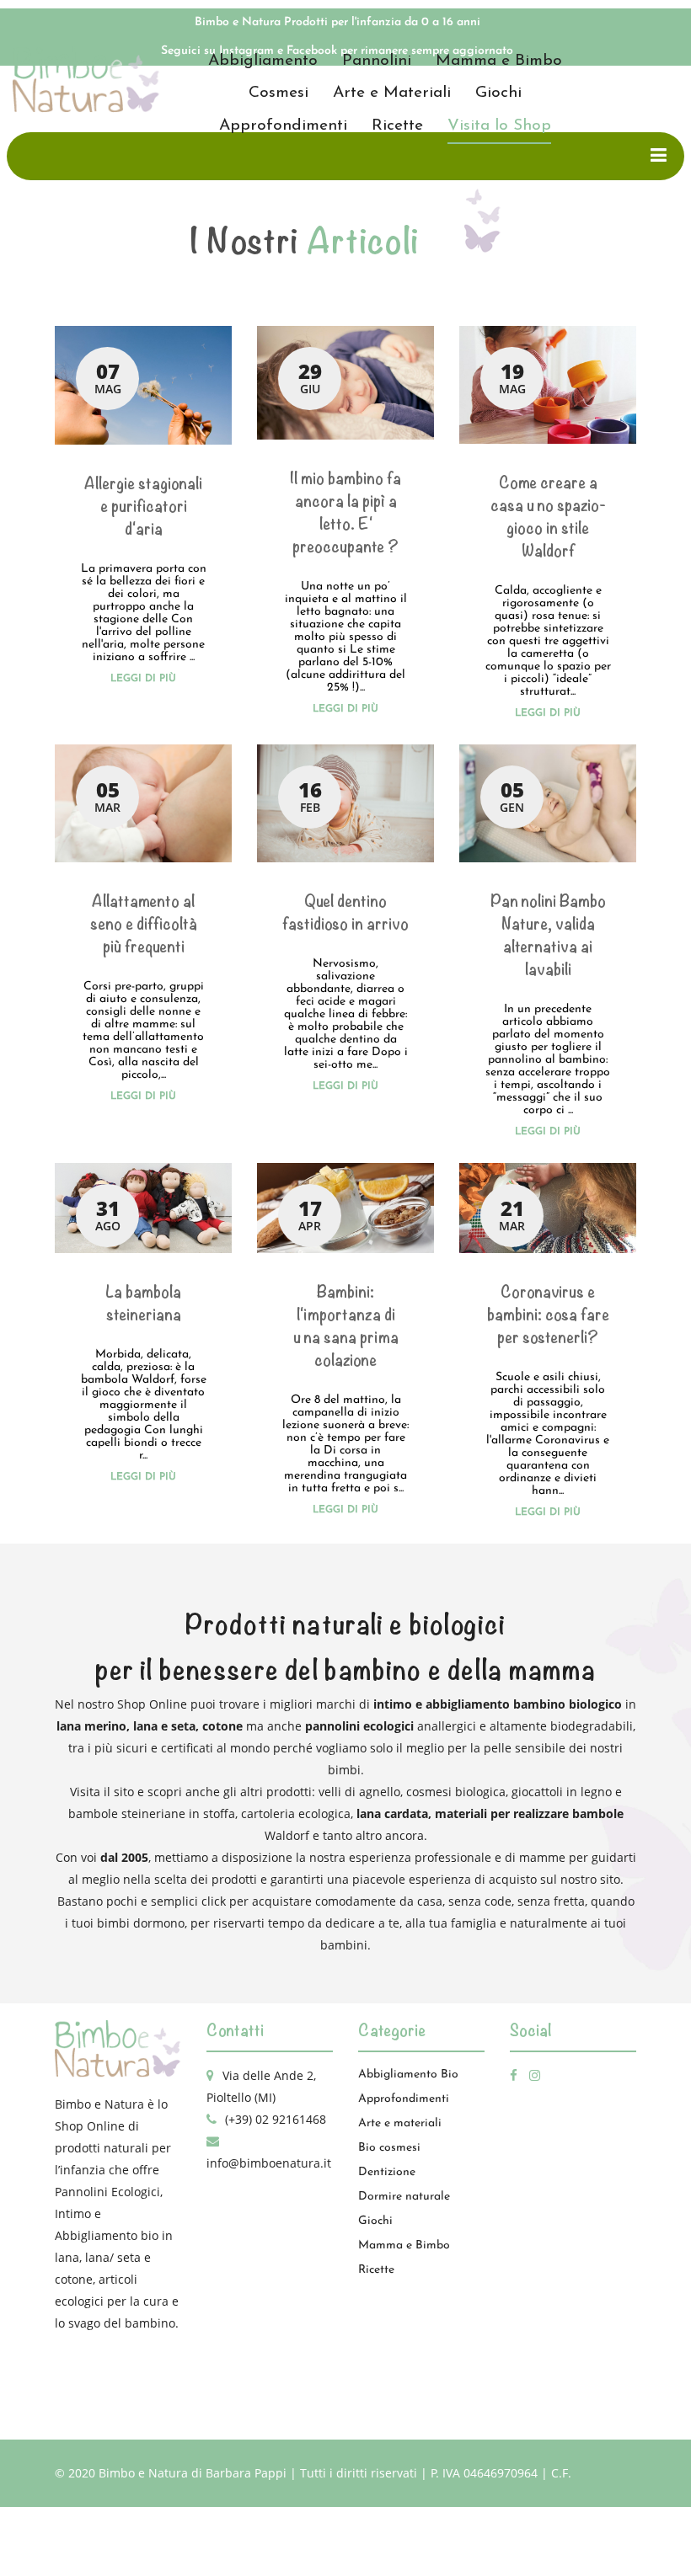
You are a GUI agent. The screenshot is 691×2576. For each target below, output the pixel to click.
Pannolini (377, 61)
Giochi (498, 93)
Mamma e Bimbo (499, 61)
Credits (352, 2542)
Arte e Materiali (392, 93)
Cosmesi (279, 93)
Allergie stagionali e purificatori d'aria (143, 507)
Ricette (397, 126)
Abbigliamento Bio (408, 2075)
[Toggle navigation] (659, 156)
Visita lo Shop (499, 126)
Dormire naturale (404, 2197)
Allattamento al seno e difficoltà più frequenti (144, 924)
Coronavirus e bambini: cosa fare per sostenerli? (548, 1315)
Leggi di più (143, 679)
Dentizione (387, 2172)
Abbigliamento (263, 61)
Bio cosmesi (389, 2148)
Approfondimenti (283, 126)
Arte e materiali (400, 2123)
